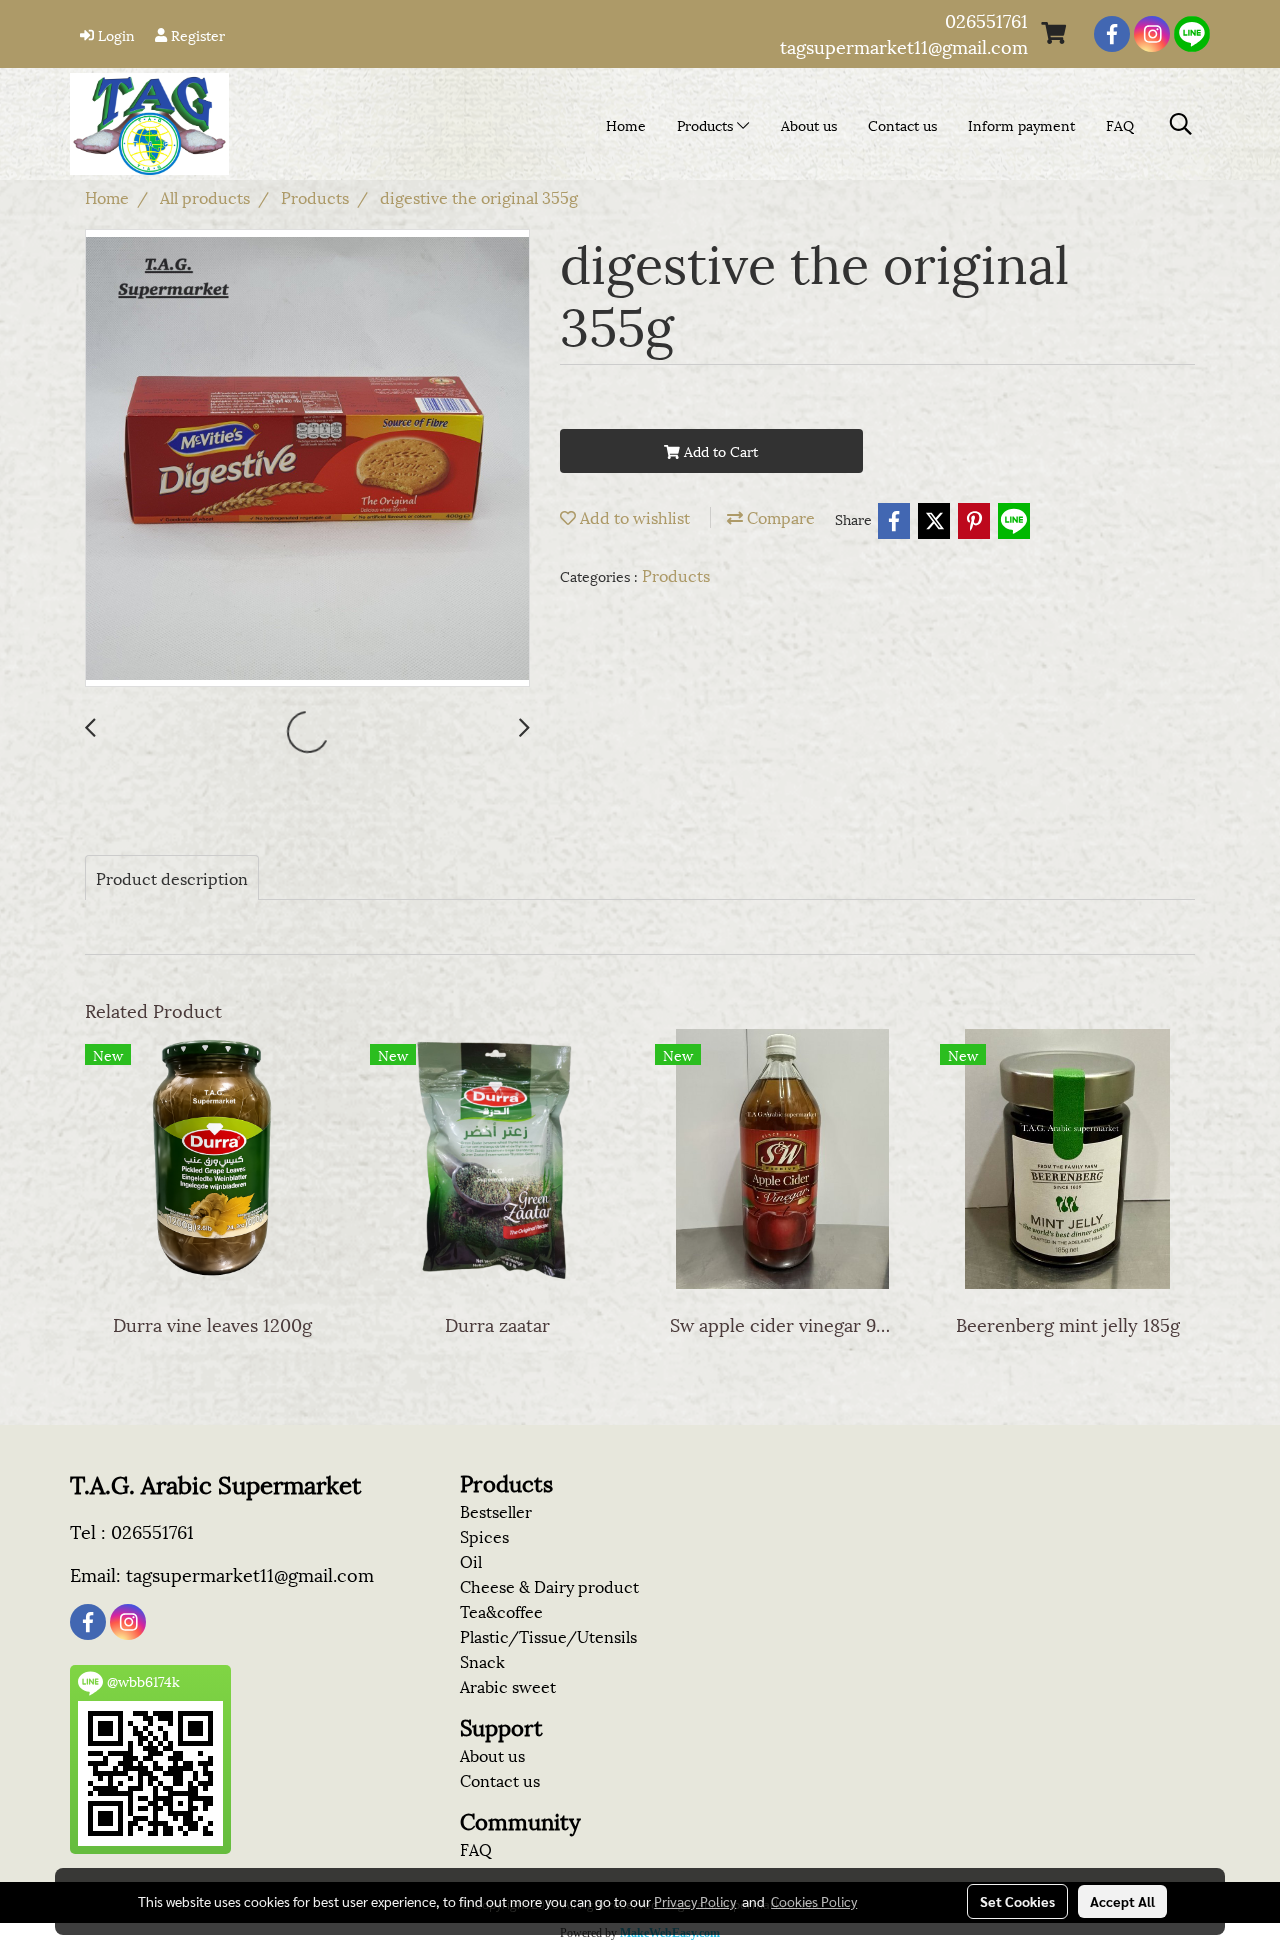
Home (626, 124)
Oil (471, 1560)
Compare (779, 516)
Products (707, 124)
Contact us (902, 124)
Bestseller (496, 1510)
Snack (482, 1660)
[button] (1181, 124)
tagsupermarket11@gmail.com (904, 45)
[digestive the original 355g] (307, 459)
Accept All (1122, 1901)
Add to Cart (719, 450)
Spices (484, 1535)
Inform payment (1021, 124)
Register (196, 34)
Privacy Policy (695, 1901)
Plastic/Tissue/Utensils (548, 1635)
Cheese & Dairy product (549, 1585)
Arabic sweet (508, 1685)
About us (809, 124)
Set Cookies (1017, 1901)
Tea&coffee (501, 1610)
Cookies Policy (814, 1901)
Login (114, 34)
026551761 (986, 19)
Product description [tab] (172, 877)
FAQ (1120, 124)
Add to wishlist (633, 516)
